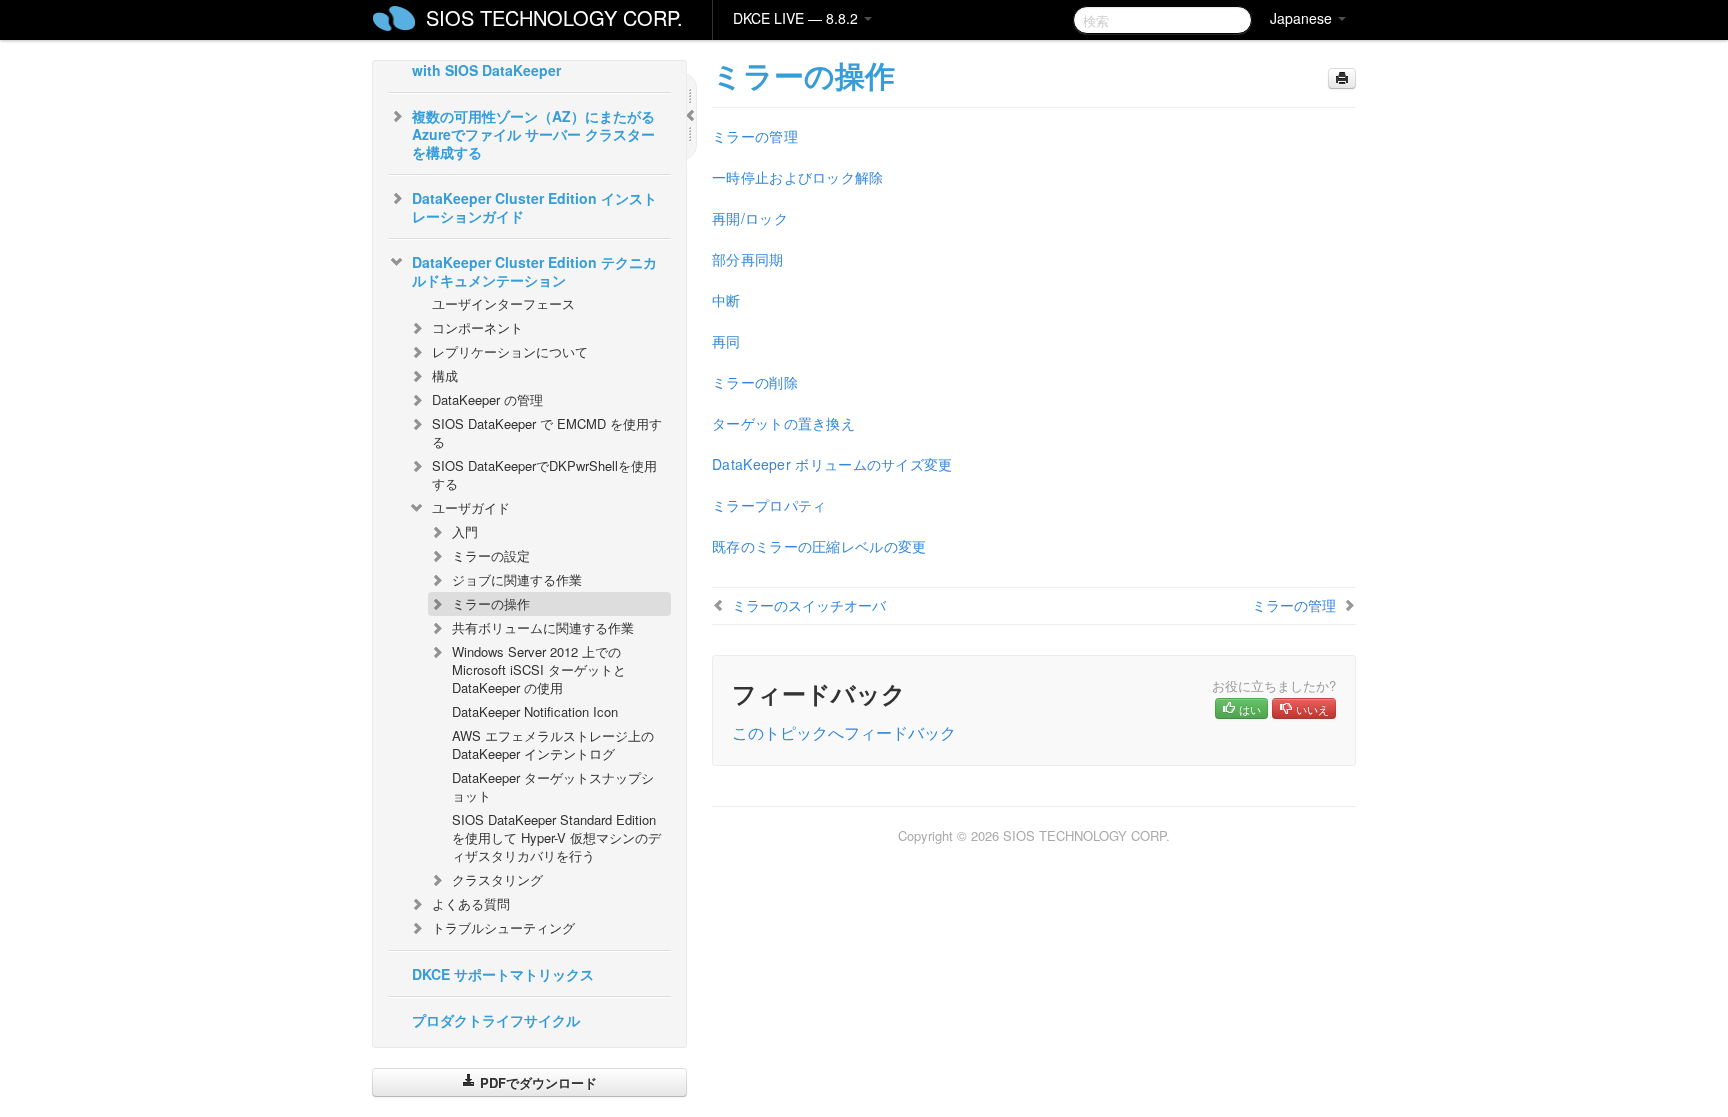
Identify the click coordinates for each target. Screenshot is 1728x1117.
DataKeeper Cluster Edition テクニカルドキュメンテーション (534, 271)
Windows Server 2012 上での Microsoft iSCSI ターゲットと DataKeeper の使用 (539, 669)
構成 (445, 375)
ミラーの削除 (755, 382)
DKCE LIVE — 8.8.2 (797, 18)
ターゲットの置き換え (783, 423)
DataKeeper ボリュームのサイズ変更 (832, 464)
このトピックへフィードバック (844, 732)
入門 (465, 531)
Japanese (1303, 18)
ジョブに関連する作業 (517, 579)
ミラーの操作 (491, 603)
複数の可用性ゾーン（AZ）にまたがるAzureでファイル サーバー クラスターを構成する (533, 134)
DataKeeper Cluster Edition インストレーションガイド (534, 207)
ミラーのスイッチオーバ (809, 605)
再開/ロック (750, 218)
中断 (726, 300)
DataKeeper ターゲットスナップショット (553, 786)
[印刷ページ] (1342, 78)
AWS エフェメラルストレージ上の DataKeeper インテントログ (553, 744)
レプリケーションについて (510, 351)
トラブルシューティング (503, 927)
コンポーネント (477, 327)
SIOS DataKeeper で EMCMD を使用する (547, 432)
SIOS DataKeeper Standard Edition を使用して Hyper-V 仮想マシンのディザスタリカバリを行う (556, 837)
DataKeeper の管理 (487, 399)
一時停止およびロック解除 (798, 177)
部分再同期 (748, 259)
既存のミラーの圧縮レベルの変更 (819, 546)
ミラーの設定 (491, 555)
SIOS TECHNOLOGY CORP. (554, 17)
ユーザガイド (471, 507)
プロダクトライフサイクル (496, 1020)
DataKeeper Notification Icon (535, 711)
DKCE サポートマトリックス (503, 974)
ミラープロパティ (769, 505)
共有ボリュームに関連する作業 (543, 627)
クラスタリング (497, 879)
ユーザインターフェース (503, 303)
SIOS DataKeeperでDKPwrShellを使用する (544, 474)
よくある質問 (471, 903)
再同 (726, 341)
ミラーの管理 (755, 136)
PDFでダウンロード (536, 1082)
